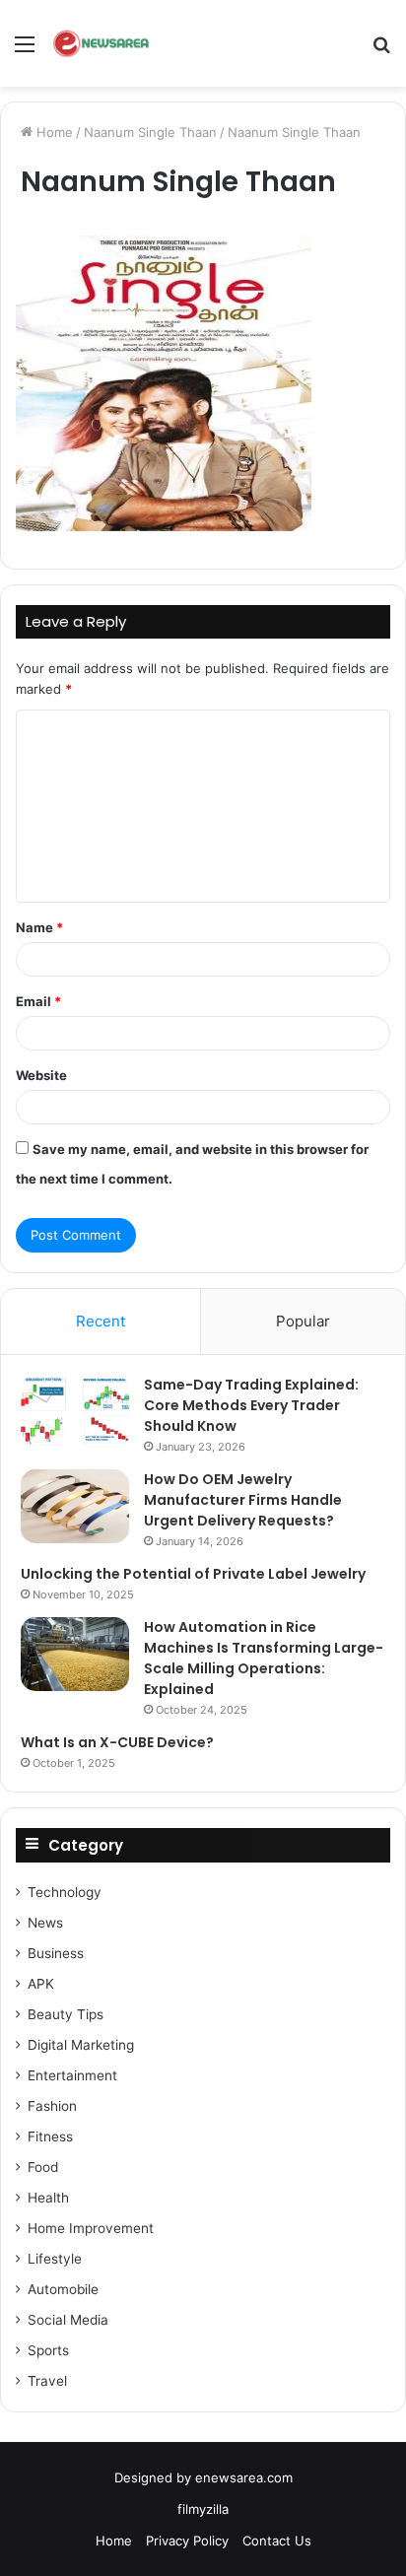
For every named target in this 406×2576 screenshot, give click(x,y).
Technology (65, 1892)
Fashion (52, 2106)
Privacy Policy (187, 2541)
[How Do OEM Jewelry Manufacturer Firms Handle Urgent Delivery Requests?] (75, 1506)
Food (43, 2167)
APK (41, 1984)
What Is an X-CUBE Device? (117, 1742)
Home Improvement (91, 2228)
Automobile (63, 2289)
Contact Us (277, 2541)
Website (41, 1075)
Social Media (68, 2320)
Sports (48, 2350)
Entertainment (72, 2075)
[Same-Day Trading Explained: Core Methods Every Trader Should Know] (75, 1412)
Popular (303, 1321)
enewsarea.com (244, 2477)
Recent (101, 1321)
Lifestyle (55, 2259)
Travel (47, 2381)
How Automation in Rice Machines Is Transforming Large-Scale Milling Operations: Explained (264, 1658)
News (45, 1923)
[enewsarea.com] (102, 43)
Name (39, 927)
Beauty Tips (66, 2014)
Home (53, 132)
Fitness (50, 2136)
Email (38, 1001)
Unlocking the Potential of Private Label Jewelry (193, 1574)
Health (48, 2198)
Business (56, 1953)
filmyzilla (203, 2509)
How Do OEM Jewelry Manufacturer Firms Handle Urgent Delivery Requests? (243, 1500)
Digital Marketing (81, 2045)
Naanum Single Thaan (150, 132)
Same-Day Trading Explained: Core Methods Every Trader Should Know (251, 1405)
